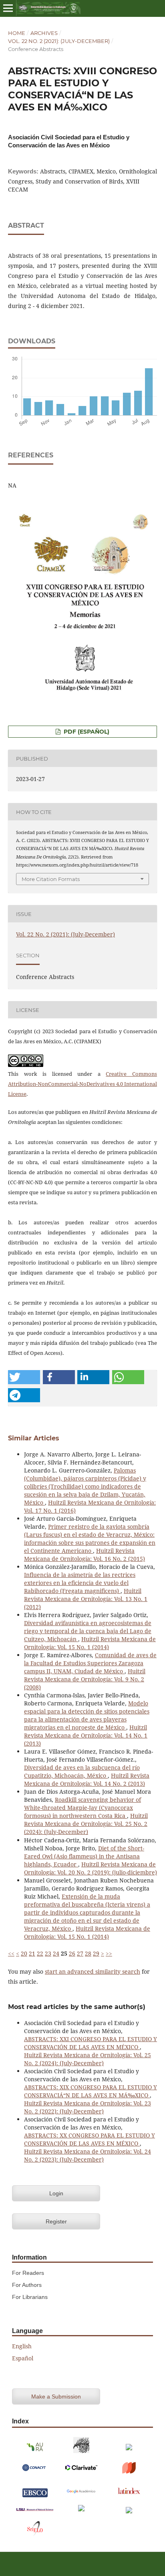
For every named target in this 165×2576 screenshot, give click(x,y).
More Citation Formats (51, 879)
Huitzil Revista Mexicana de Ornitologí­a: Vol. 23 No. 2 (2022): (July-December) (88, 2107)
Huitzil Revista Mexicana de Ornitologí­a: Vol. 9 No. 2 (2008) (85, 1679)
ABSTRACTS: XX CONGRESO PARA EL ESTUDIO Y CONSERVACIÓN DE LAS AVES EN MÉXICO (90, 2139)
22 (40, 1953)
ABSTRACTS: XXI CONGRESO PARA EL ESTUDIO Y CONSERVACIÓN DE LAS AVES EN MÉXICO (91, 2043)
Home (17, 33)
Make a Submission (56, 2397)
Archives (44, 33)
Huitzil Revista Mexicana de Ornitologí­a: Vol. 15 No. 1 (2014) (90, 1643)
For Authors (27, 2285)
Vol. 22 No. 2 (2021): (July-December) (59, 41)
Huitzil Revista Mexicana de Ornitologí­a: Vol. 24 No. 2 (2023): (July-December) (88, 2155)
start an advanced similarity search (93, 1971)
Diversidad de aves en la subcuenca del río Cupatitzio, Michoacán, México (82, 1771)
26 (72, 1953)
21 (32, 1953)
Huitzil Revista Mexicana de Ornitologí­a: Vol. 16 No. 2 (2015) (85, 1555)
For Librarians (30, 2297)
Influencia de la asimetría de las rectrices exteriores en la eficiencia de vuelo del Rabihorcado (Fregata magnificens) (80, 1583)
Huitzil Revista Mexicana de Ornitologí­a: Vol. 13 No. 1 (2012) (86, 1599)
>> (109, 1953)
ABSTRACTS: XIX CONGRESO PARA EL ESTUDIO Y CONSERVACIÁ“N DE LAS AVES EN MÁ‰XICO (91, 2091)
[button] (24, 1377)
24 (56, 1953)
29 (96, 1953)
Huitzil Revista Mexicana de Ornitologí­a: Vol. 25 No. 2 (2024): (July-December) (86, 1824)
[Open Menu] (8, 8)
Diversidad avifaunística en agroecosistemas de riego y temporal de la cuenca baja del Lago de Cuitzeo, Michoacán (88, 1631)
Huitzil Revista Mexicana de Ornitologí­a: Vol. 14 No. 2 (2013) (87, 1780)
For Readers (28, 2273)
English (22, 2346)
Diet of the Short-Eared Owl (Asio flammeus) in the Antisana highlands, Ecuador (84, 1856)
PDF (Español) (86, 732)
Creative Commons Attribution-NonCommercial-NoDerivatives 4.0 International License (82, 1084)
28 (88, 1953)
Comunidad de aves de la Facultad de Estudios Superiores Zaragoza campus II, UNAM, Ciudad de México (90, 1663)
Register (56, 2221)
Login (56, 2193)
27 (80, 1953)
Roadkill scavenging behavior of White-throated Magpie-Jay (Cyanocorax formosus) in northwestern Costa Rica (82, 1808)
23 (48, 1953)
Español (23, 2358)
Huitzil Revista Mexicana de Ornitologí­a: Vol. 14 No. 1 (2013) (86, 1735)
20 (24, 1953)
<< (11, 1953)
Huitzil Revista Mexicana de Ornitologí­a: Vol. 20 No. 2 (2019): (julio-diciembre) (91, 1868)
